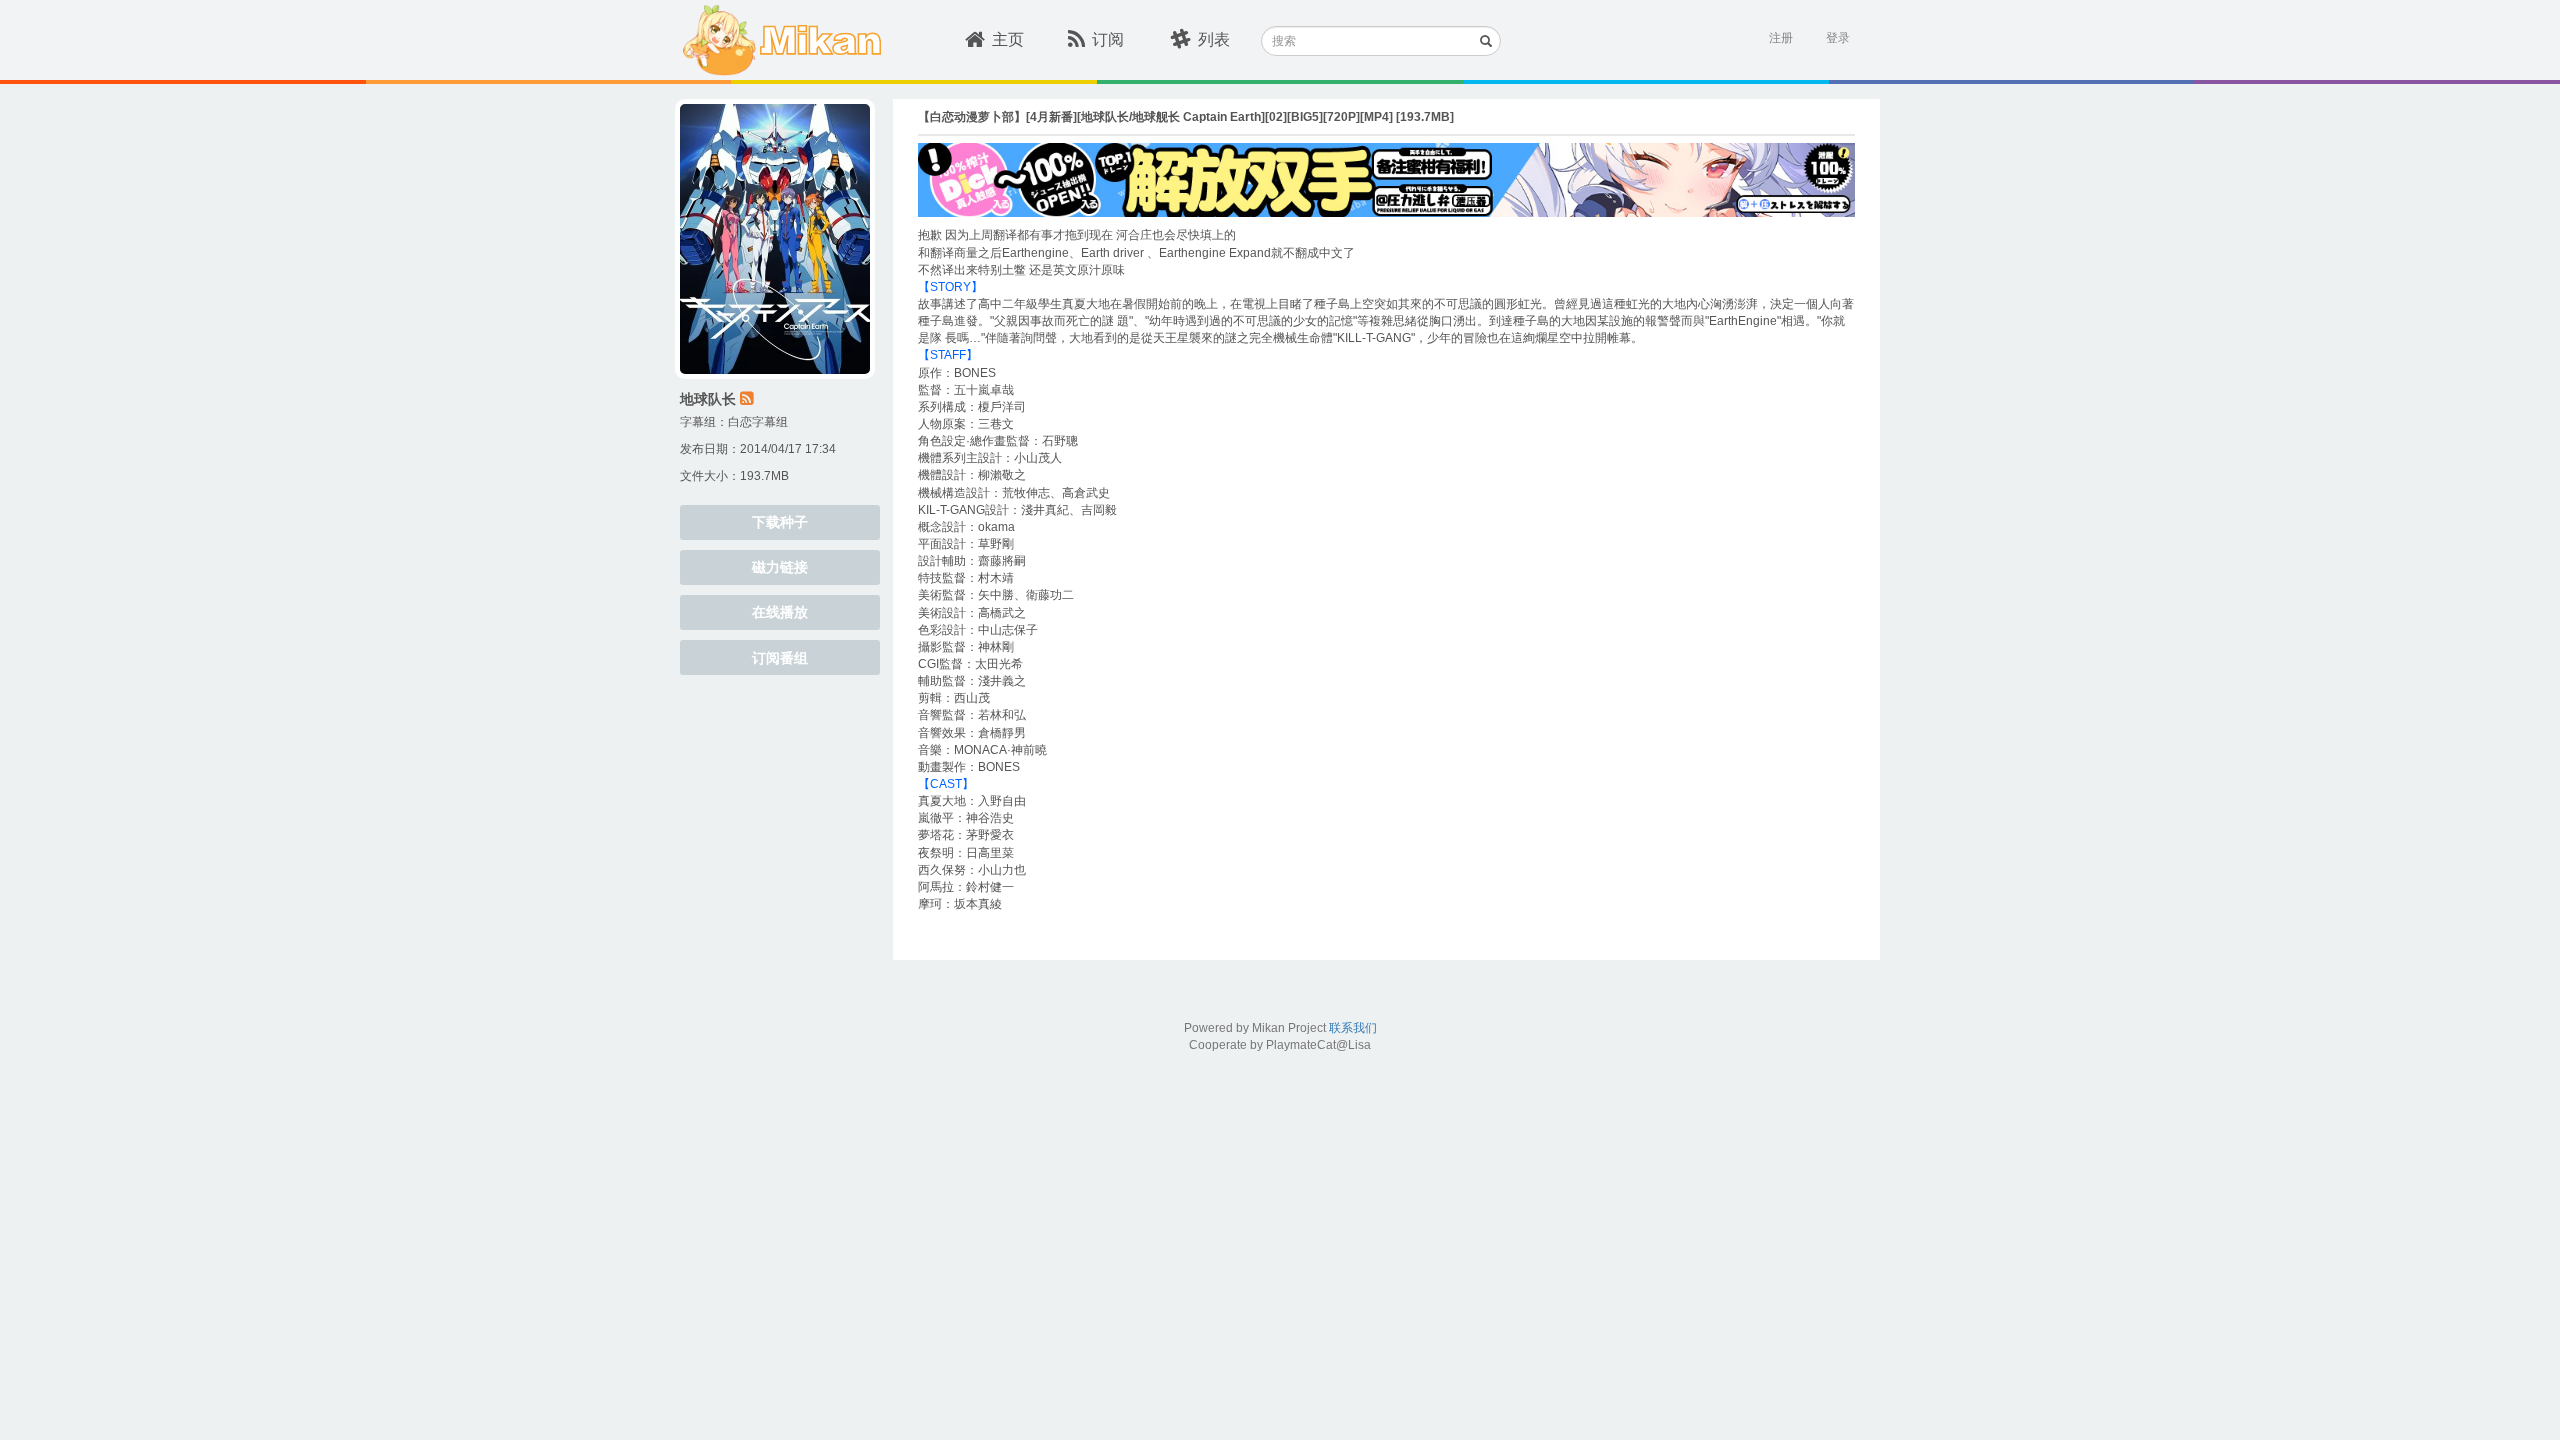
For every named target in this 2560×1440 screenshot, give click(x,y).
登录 (1838, 38)
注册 (1781, 38)
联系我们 (1353, 1028)
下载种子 (780, 522)
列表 (1214, 39)
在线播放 (780, 612)
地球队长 (708, 399)
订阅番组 (780, 658)
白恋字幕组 (758, 422)
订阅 (1108, 39)
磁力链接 (780, 567)
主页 (1008, 39)
